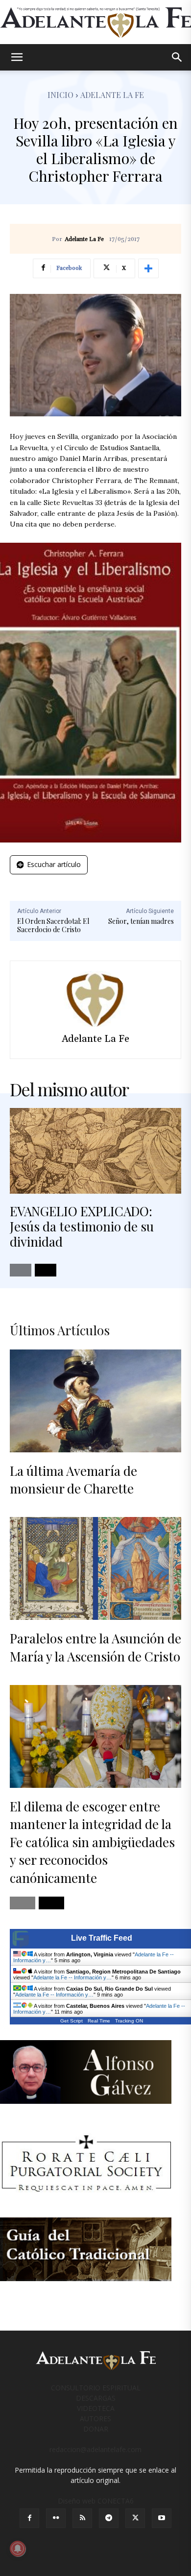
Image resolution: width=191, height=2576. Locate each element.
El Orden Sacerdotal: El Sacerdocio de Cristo (53, 925)
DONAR (96, 2429)
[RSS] (82, 2518)
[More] (148, 268)
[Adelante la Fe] (95, 999)
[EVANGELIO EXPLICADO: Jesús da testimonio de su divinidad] (95, 1151)
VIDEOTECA (96, 2408)
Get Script (72, 2021)
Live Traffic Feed (102, 1938)
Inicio (60, 95)
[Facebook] (29, 2518)
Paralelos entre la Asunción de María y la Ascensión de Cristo (95, 1647)
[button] (17, 57)
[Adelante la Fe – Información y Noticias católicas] (95, 23)
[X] (135, 2518)
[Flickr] (56, 2518)
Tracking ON (129, 2021)
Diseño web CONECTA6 (96, 2501)
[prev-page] (21, 1270)
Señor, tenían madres (141, 921)
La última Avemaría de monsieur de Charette (73, 1480)
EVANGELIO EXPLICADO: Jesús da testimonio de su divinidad (82, 1226)
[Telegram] (109, 2518)
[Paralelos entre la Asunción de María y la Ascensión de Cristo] (95, 1568)
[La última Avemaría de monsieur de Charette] (95, 1401)
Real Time (99, 2021)
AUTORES (95, 2419)
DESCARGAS (96, 2398)
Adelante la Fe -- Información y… (72, 1977)
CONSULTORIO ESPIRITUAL (96, 2388)
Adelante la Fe (112, 95)
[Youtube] (162, 2518)
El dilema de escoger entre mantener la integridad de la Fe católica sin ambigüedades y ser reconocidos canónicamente (92, 1842)
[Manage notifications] (18, 2549)
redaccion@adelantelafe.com (95, 2449)
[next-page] (46, 1270)
